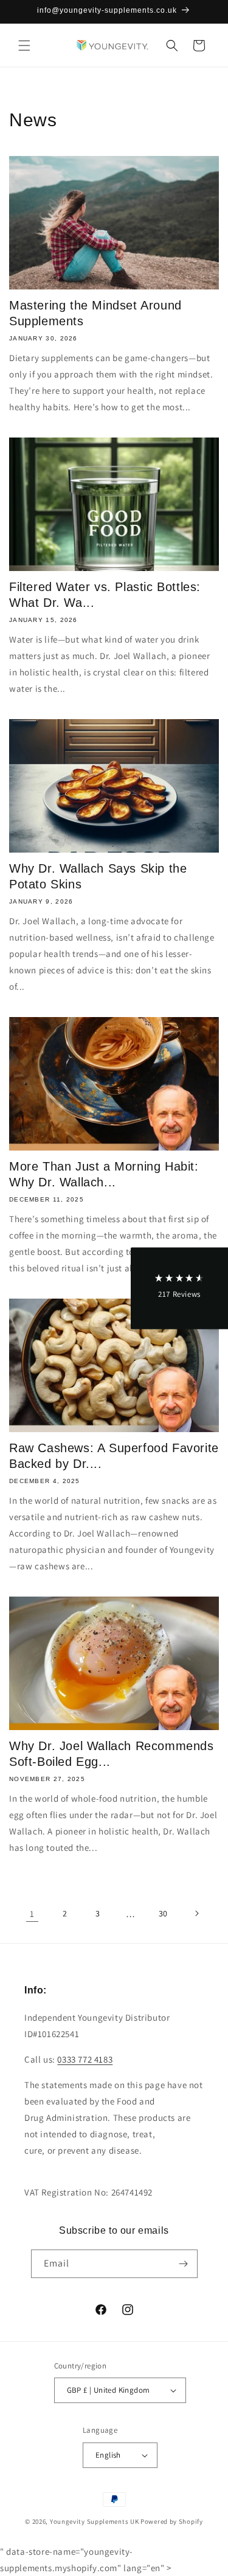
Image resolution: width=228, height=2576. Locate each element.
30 (163, 1913)
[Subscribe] (184, 2264)
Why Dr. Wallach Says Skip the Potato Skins (98, 876)
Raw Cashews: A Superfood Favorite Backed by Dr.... (114, 1456)
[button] (24, 46)
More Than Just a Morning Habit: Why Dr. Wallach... (104, 1174)
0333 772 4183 (85, 2059)
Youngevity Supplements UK (95, 2521)
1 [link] (32, 1914)
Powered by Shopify (172, 2521)
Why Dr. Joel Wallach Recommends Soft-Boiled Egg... (112, 1754)
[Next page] (196, 1913)
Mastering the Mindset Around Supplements (95, 313)
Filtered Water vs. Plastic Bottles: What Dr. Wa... (105, 595)
